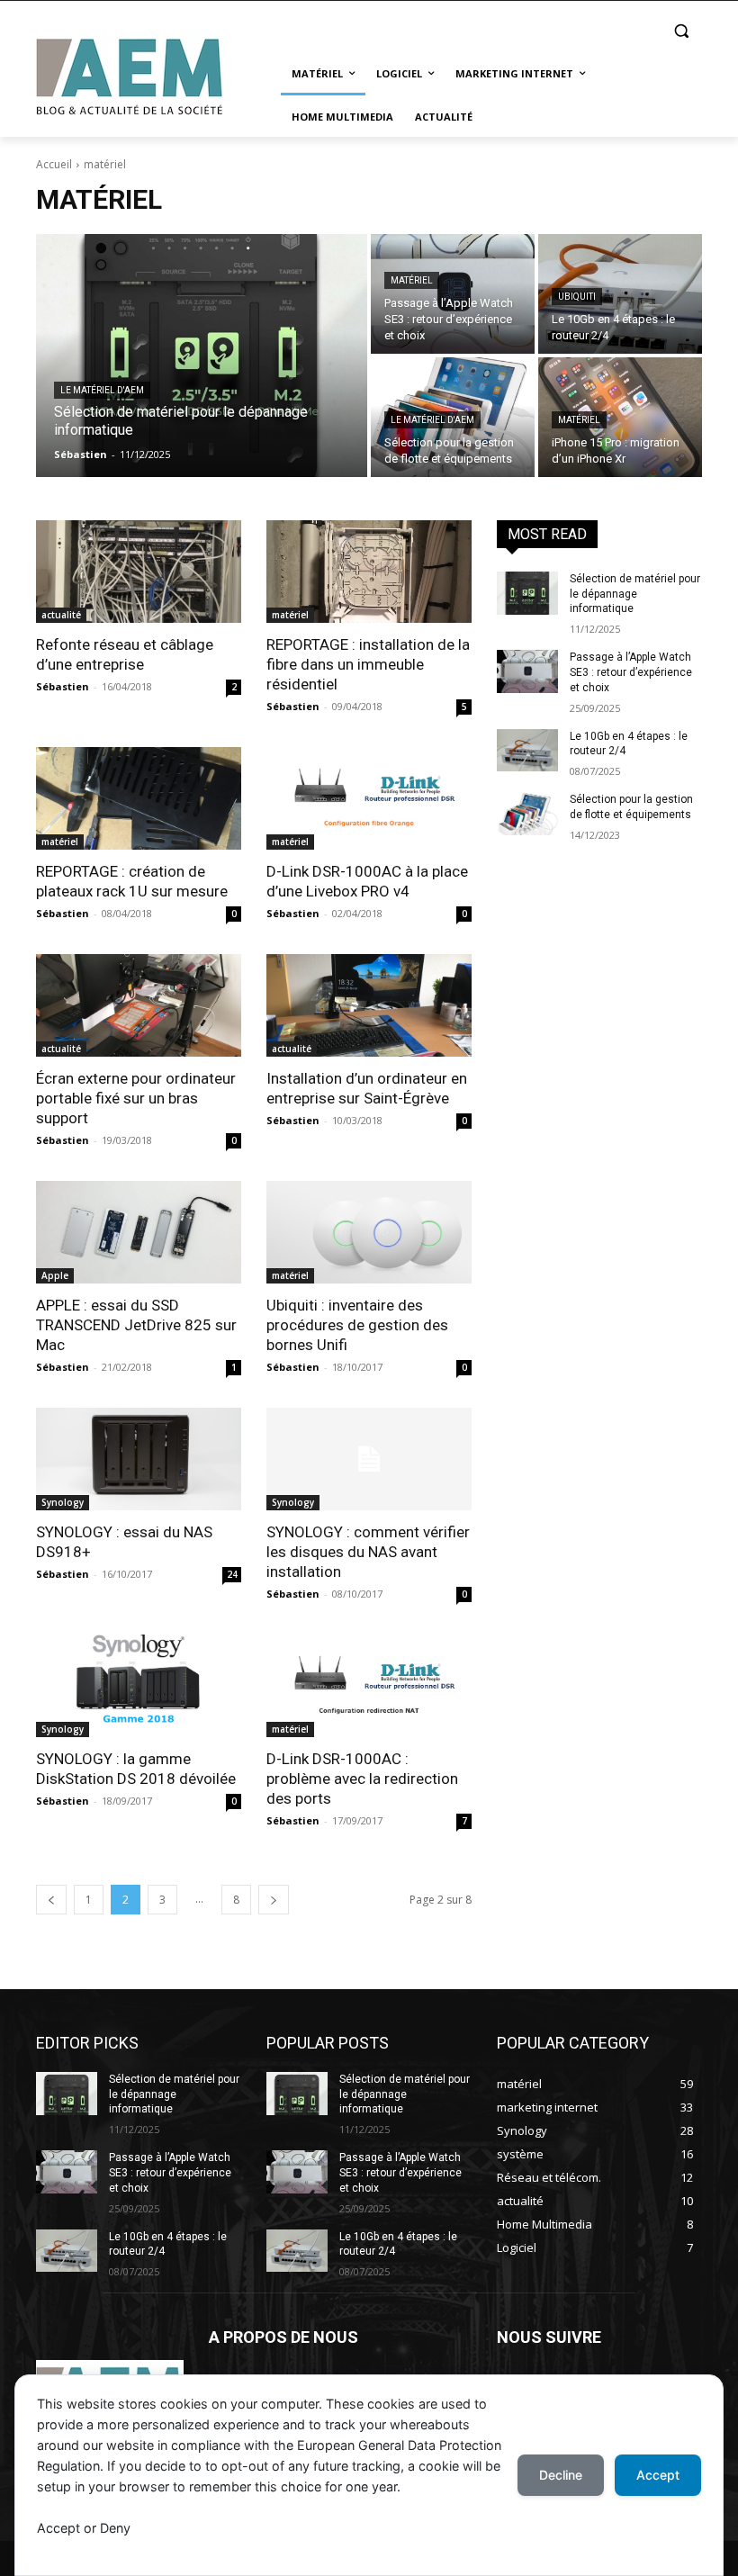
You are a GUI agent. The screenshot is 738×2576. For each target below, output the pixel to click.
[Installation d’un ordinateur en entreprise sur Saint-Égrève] (369, 1005)
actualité (61, 615)
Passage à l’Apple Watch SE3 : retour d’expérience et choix (631, 672)
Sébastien (63, 686)
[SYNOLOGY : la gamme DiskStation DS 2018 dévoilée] (139, 1686)
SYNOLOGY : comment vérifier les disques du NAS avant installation (368, 1552)
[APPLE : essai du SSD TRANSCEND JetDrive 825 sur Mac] (139, 1232)
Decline (561, 2475)
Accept (658, 2475)
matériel (412, 280)
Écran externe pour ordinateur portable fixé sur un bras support (136, 1098)
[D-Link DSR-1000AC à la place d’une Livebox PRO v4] (369, 798)
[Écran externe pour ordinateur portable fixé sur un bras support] (139, 1005)
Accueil (54, 164)
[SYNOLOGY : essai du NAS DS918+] (139, 1459)
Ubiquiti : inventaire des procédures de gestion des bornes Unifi (357, 1325)
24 (232, 1574)
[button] (681, 31)
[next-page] (274, 1900)
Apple (55, 1275)
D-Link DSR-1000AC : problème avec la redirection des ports (362, 1779)
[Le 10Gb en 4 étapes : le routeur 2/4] (620, 294)
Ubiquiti (577, 297)
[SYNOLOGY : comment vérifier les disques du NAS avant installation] (369, 1459)
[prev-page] (51, 1900)
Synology (63, 1502)
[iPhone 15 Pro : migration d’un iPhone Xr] (620, 417)
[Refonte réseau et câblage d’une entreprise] (139, 572)
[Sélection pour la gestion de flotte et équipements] (527, 814)
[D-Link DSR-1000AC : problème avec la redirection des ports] (369, 1686)
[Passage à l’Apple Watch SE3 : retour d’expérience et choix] (453, 294)
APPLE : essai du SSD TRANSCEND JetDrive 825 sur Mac (136, 1325)
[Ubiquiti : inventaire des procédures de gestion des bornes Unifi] (369, 1232)
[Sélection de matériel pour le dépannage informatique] (202, 356)
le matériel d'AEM (102, 390)
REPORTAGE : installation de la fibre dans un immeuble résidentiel (368, 664)
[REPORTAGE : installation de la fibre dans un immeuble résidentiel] (369, 572)
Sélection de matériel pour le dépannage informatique (635, 594)
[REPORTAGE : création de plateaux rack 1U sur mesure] (139, 798)
